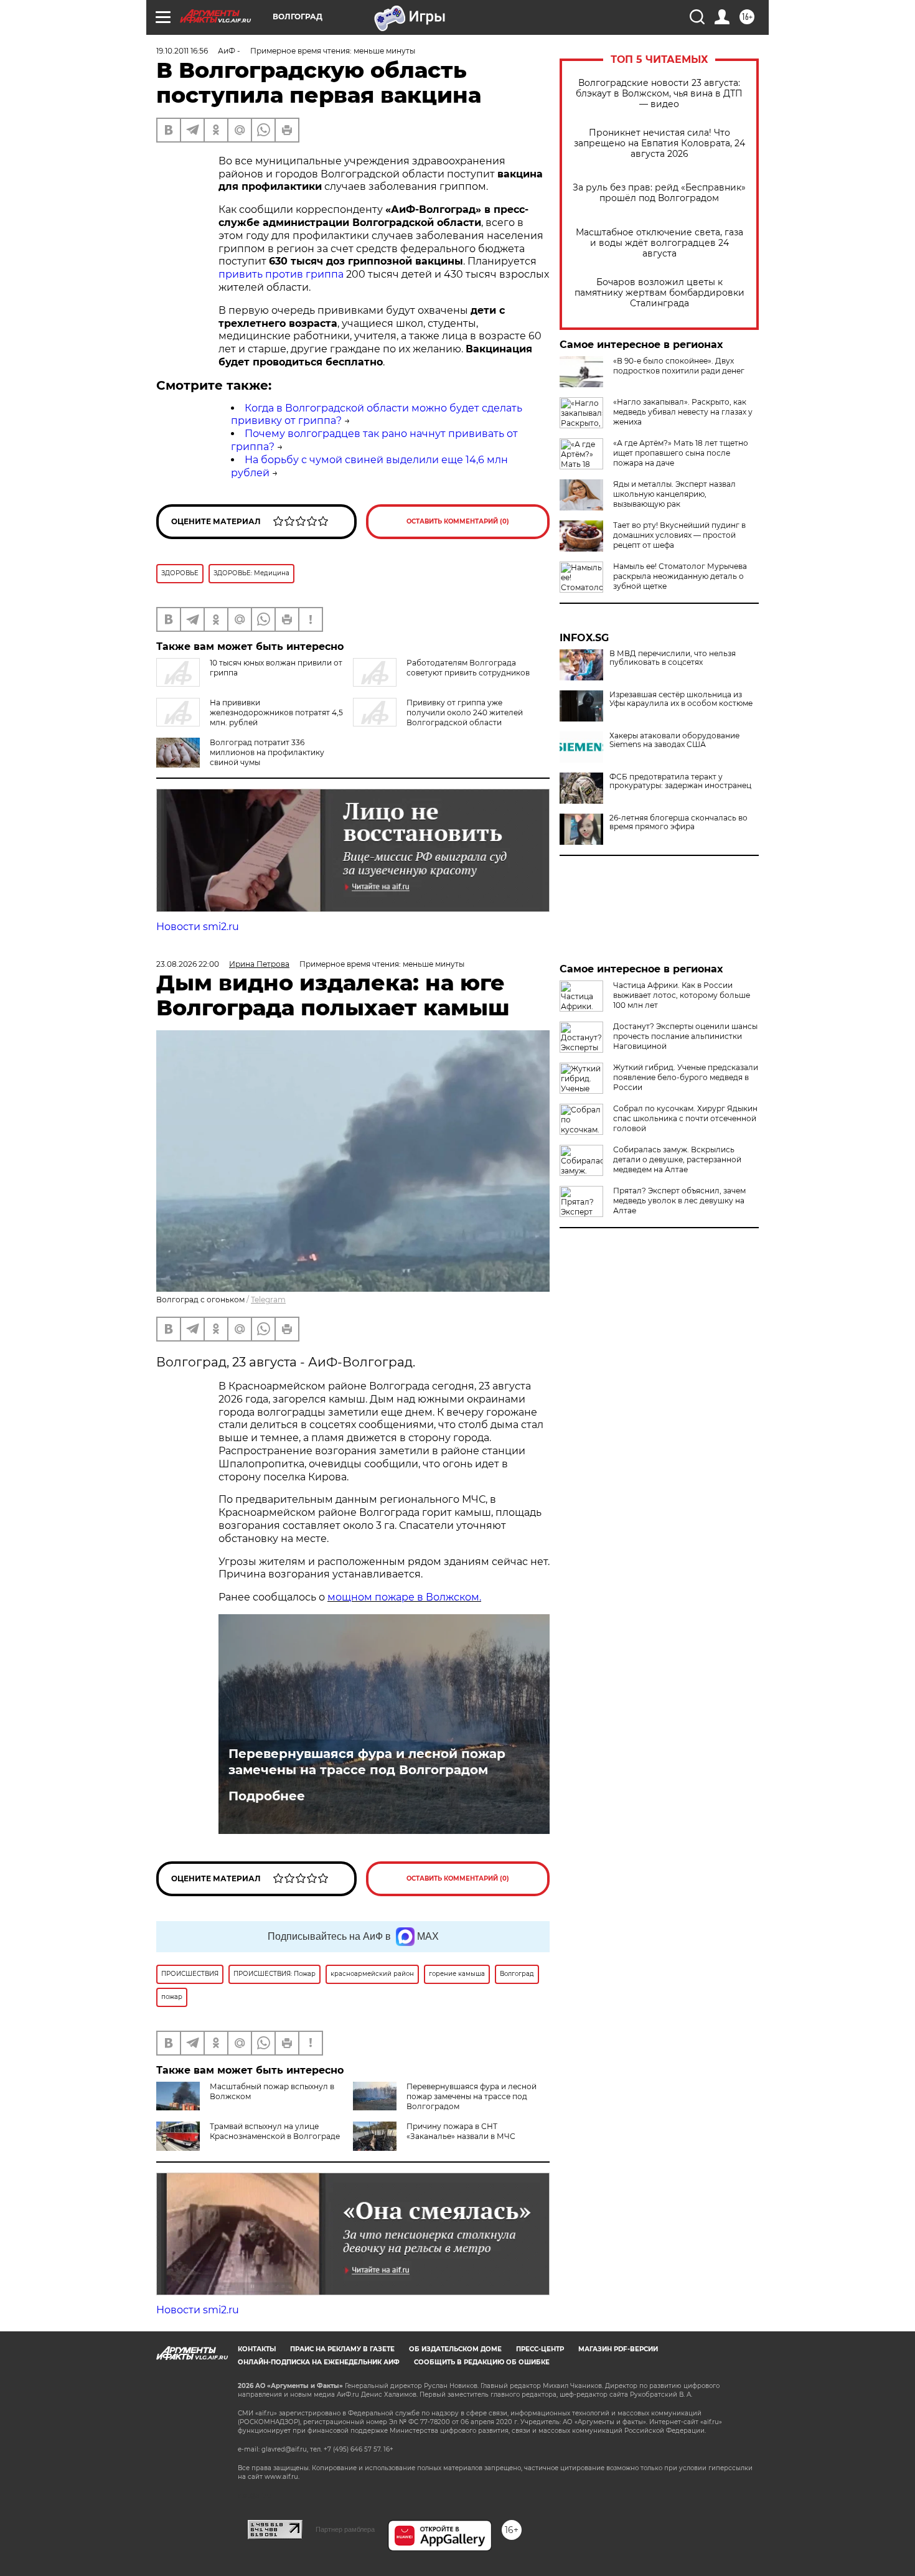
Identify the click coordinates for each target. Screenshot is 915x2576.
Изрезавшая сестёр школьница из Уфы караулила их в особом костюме (681, 699)
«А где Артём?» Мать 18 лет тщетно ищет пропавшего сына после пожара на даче (681, 453)
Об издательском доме (455, 2349)
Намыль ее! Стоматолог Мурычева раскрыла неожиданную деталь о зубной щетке (680, 576)
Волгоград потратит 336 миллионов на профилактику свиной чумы (267, 752)
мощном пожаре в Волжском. (404, 1597)
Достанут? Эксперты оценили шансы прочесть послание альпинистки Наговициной (685, 1036)
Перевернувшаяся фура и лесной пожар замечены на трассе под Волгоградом (367, 1762)
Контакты (257, 2349)
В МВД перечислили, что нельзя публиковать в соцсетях (673, 658)
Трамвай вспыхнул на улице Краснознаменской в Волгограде (275, 2131)
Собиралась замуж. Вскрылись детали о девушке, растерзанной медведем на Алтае (677, 1159)
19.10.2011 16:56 (182, 51)
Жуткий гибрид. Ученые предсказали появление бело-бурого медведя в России (686, 1077)
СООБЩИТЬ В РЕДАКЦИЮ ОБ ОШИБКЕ (482, 2362)
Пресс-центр (540, 2349)
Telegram (268, 1300)
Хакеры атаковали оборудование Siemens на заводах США (674, 740)
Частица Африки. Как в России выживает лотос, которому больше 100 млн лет (682, 995)
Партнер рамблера (345, 2529)
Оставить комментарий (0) (458, 521)
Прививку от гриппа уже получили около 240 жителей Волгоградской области (465, 712)
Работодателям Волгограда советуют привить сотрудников (468, 668)
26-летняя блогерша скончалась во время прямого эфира (678, 822)
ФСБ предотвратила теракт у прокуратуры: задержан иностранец (680, 781)
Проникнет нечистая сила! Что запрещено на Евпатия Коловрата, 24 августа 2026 (659, 143)
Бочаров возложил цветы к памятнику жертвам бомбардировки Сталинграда (659, 293)
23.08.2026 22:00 (188, 964)
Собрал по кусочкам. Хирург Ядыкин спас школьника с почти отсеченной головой (685, 1118)
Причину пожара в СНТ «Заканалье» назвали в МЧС (461, 2131)
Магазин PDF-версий (618, 2349)
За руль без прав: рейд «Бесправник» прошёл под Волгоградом (659, 193)
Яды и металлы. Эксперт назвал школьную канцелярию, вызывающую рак (674, 494)
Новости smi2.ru (198, 927)
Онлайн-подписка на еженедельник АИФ (319, 2362)
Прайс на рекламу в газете (342, 2349)
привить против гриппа (281, 274)
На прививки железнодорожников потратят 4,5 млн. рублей (276, 712)
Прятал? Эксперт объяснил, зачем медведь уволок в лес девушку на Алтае (679, 1201)
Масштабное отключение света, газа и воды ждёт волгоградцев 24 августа (659, 243)
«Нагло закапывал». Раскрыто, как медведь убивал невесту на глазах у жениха (683, 412)
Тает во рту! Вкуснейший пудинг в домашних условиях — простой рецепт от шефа (679, 535)
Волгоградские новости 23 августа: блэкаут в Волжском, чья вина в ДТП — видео (659, 94)
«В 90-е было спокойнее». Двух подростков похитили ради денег (679, 366)
